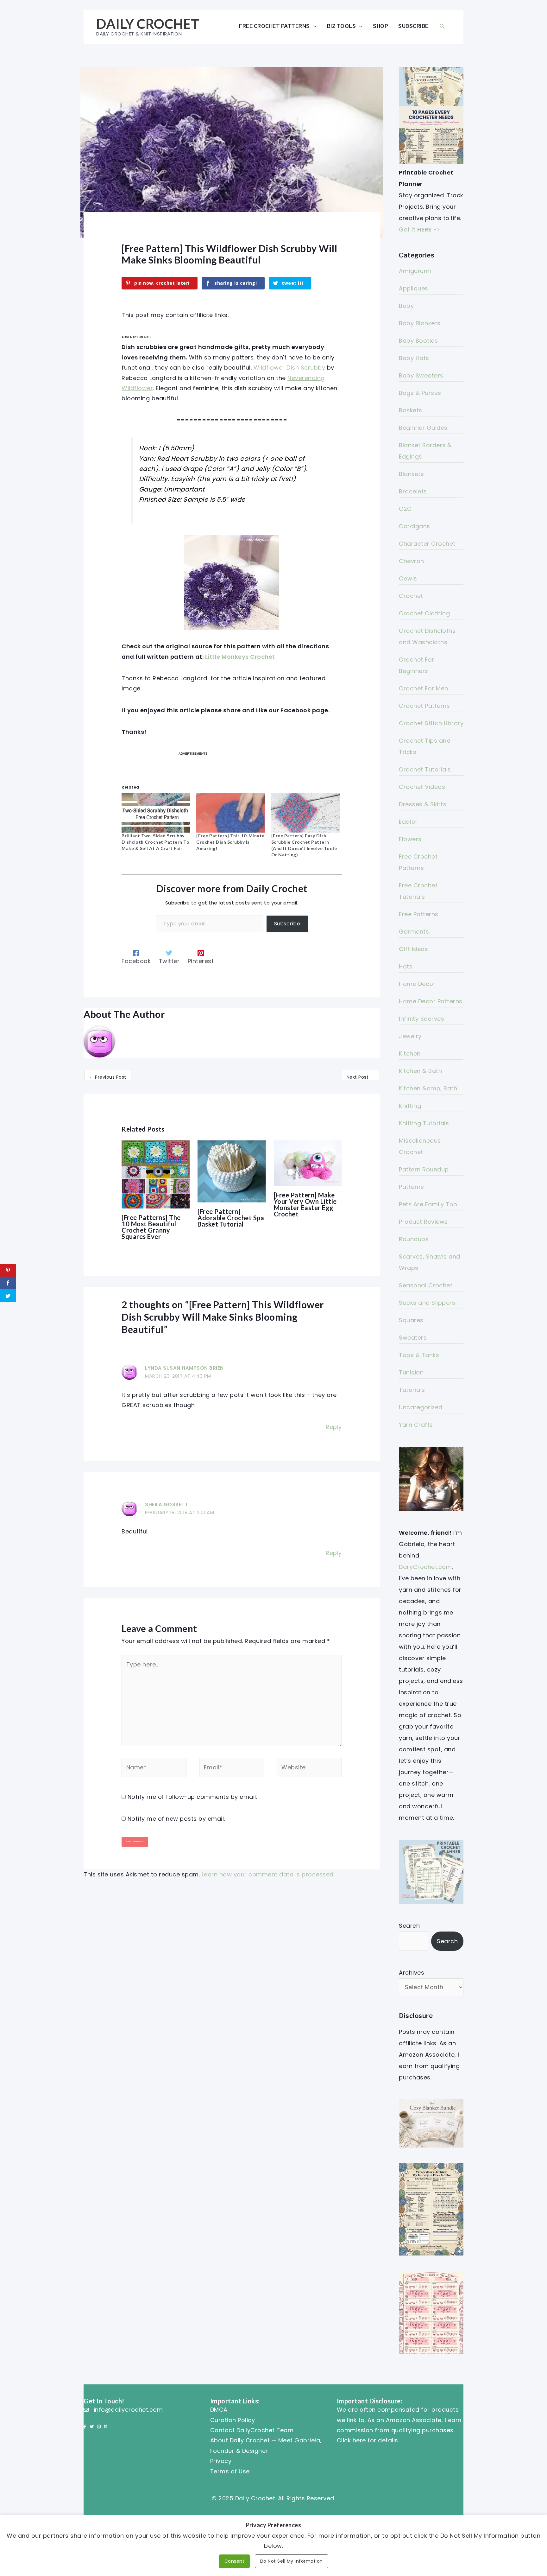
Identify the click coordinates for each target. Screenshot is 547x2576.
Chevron (412, 561)
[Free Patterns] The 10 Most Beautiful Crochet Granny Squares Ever (151, 1227)
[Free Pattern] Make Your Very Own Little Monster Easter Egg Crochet (305, 1204)
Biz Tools (342, 26)
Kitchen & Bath (420, 1071)
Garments (414, 932)
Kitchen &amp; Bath (428, 1088)
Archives (412, 1973)
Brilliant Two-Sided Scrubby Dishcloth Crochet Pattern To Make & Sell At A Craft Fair (155, 842)
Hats (406, 966)
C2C (405, 509)
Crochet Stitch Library (431, 723)
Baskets (411, 410)
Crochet (411, 596)
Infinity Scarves (421, 1019)
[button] (442, 26)
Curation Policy (233, 2420)
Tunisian (411, 1372)
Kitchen (410, 1053)
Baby (406, 306)
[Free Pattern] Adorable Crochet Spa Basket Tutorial (231, 1218)
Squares (411, 1320)
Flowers (410, 839)
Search (409, 1926)
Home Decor (417, 984)
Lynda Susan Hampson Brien (184, 1368)
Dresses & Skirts (423, 804)
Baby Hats (414, 358)
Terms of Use (230, 2471)
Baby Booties (418, 341)
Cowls (408, 578)
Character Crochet (427, 544)
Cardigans (415, 526)
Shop (380, 26)
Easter (408, 822)
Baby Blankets (420, 323)
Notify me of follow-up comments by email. (192, 1797)
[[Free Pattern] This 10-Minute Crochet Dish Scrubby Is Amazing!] (230, 813)
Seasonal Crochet (426, 1285)
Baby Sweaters (421, 375)
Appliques (414, 288)
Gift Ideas (413, 949)
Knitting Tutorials (424, 1123)
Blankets (411, 474)
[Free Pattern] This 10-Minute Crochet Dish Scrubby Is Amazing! (230, 842)
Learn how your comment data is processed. (268, 1874)
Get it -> (419, 229)
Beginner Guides (423, 428)
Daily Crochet (148, 24)
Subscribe (413, 26)
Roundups (414, 1239)
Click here (351, 2440)
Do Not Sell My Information (292, 2561)
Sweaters (413, 1338)
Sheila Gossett (167, 1504)
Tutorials (412, 1390)
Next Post (361, 1077)
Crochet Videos (422, 787)
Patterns (411, 1187)
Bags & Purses (420, 393)
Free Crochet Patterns (274, 26)
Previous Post (108, 1077)
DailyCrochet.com (425, 1567)
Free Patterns (419, 914)
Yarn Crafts (416, 1425)
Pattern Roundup (424, 1169)
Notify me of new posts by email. (176, 1819)
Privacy (221, 2461)
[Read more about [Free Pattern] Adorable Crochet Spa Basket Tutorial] (232, 1171)
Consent (235, 2561)
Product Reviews (423, 1222)
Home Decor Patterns (431, 1001)
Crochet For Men (424, 688)
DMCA (219, 2410)
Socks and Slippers (427, 1303)
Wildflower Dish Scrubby (288, 368)
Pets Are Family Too (428, 1204)
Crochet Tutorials (425, 769)
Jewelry (410, 1036)
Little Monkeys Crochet (240, 657)
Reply (334, 1427)
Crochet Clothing (424, 613)
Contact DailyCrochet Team (252, 2430)
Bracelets (413, 491)
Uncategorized (421, 1407)
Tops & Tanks (419, 1355)
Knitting (410, 1106)
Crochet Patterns (424, 706)
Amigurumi (415, 271)
